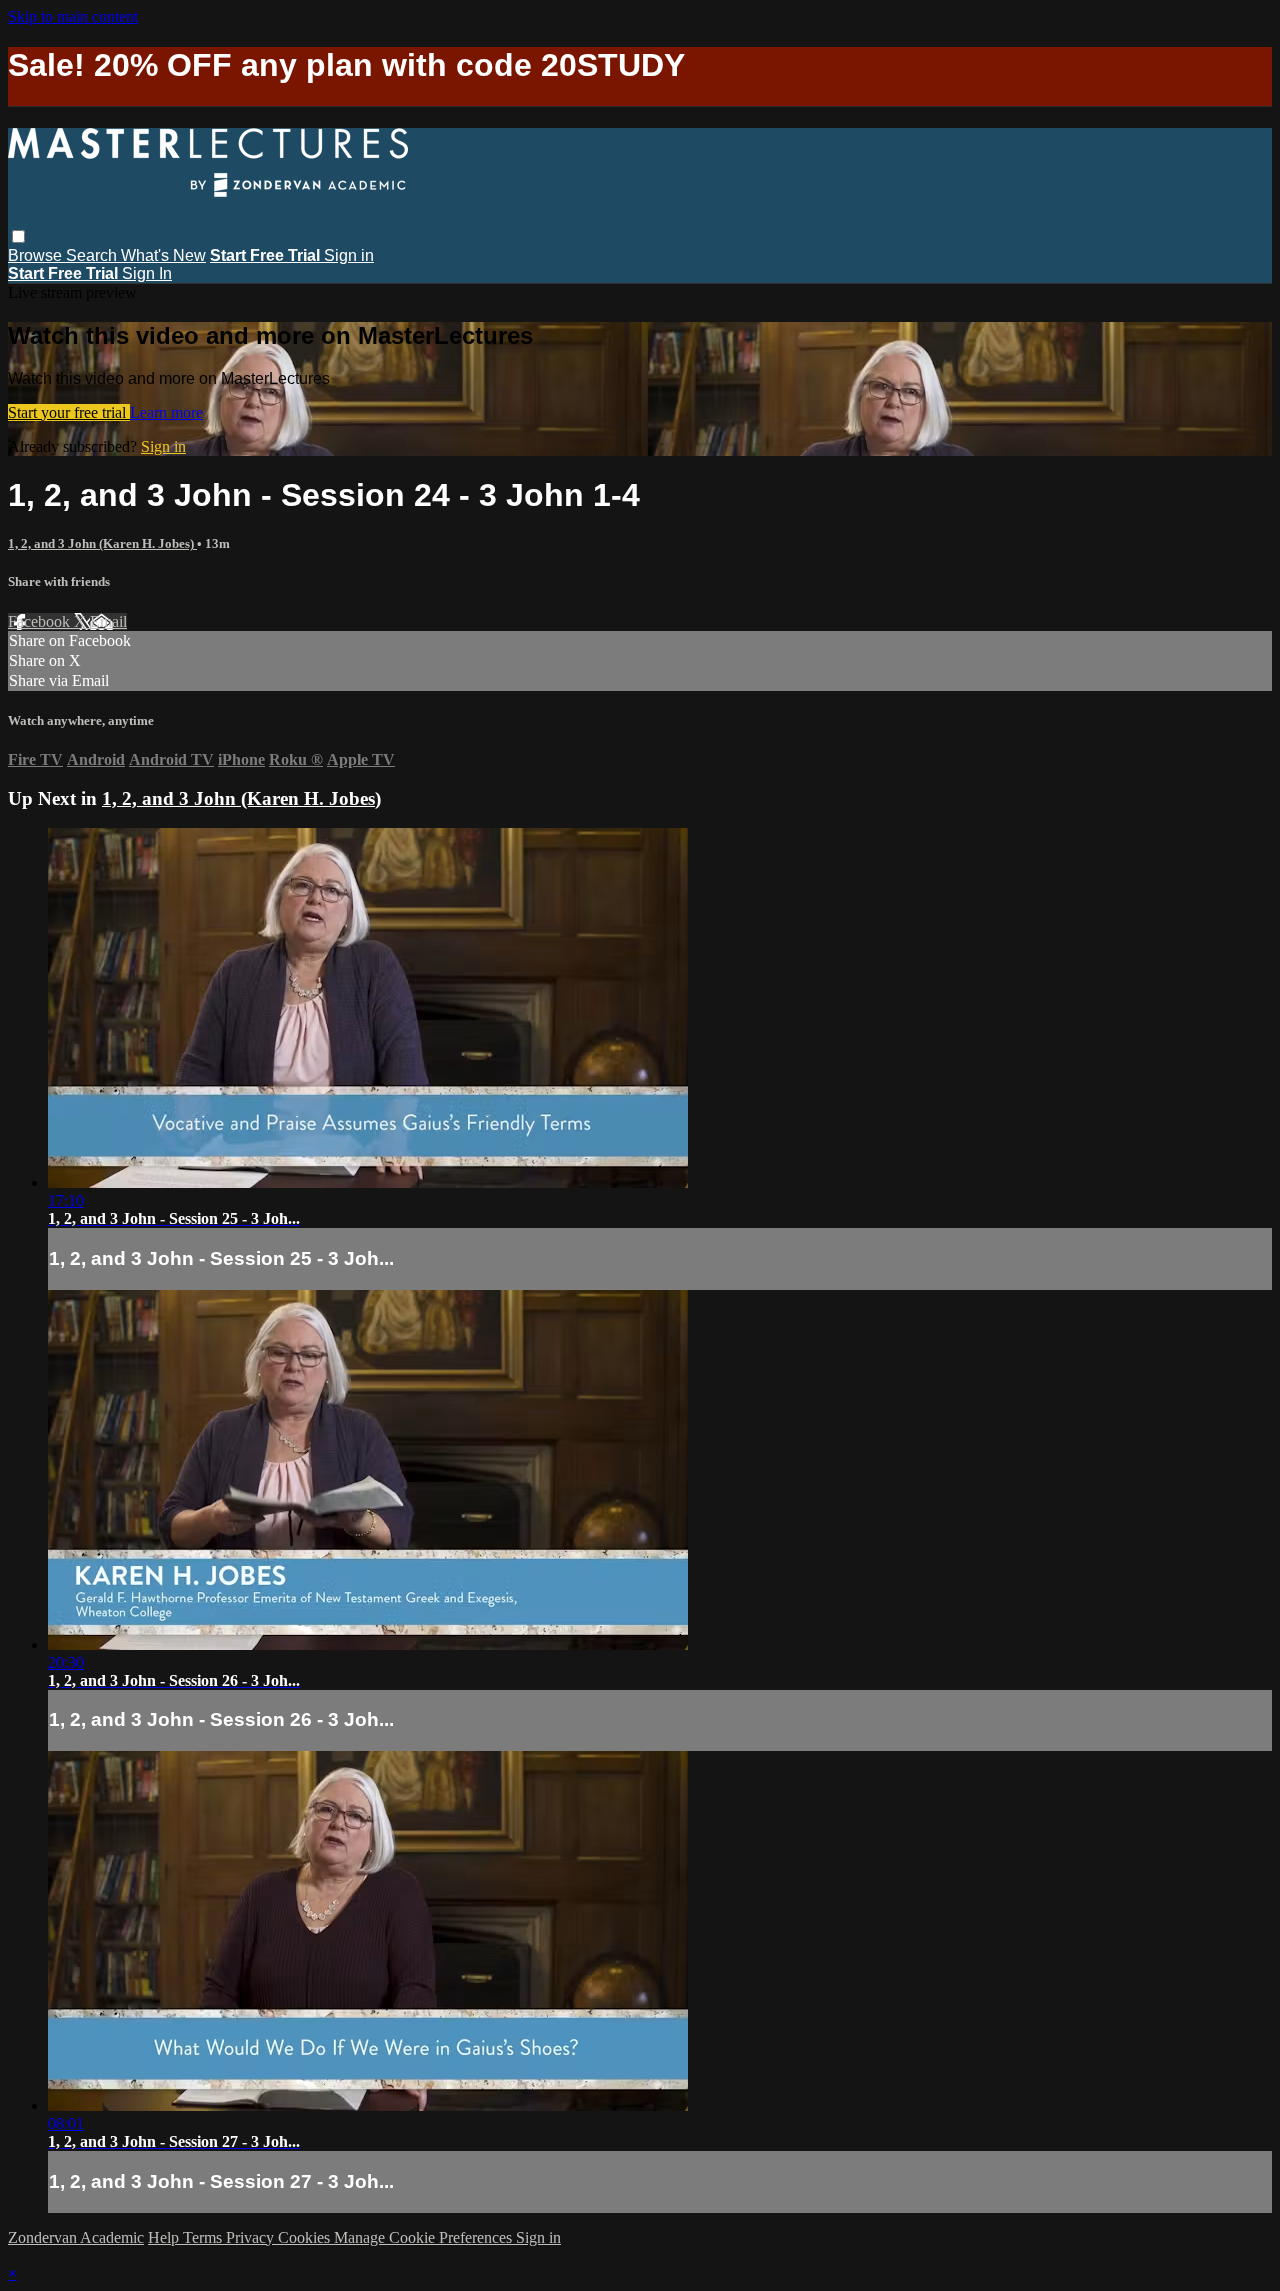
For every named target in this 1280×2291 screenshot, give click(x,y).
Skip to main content (73, 16)
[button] (18, 236)
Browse (37, 255)
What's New (163, 255)
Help (165, 2237)
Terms (204, 2237)
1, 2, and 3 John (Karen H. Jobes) (102, 543)
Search (93, 255)
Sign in (349, 255)
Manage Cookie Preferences (425, 2237)
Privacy (252, 2237)
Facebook (41, 621)
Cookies (306, 2237)
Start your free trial (69, 412)
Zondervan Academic (76, 2237)
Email (108, 621)
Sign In (147, 273)
